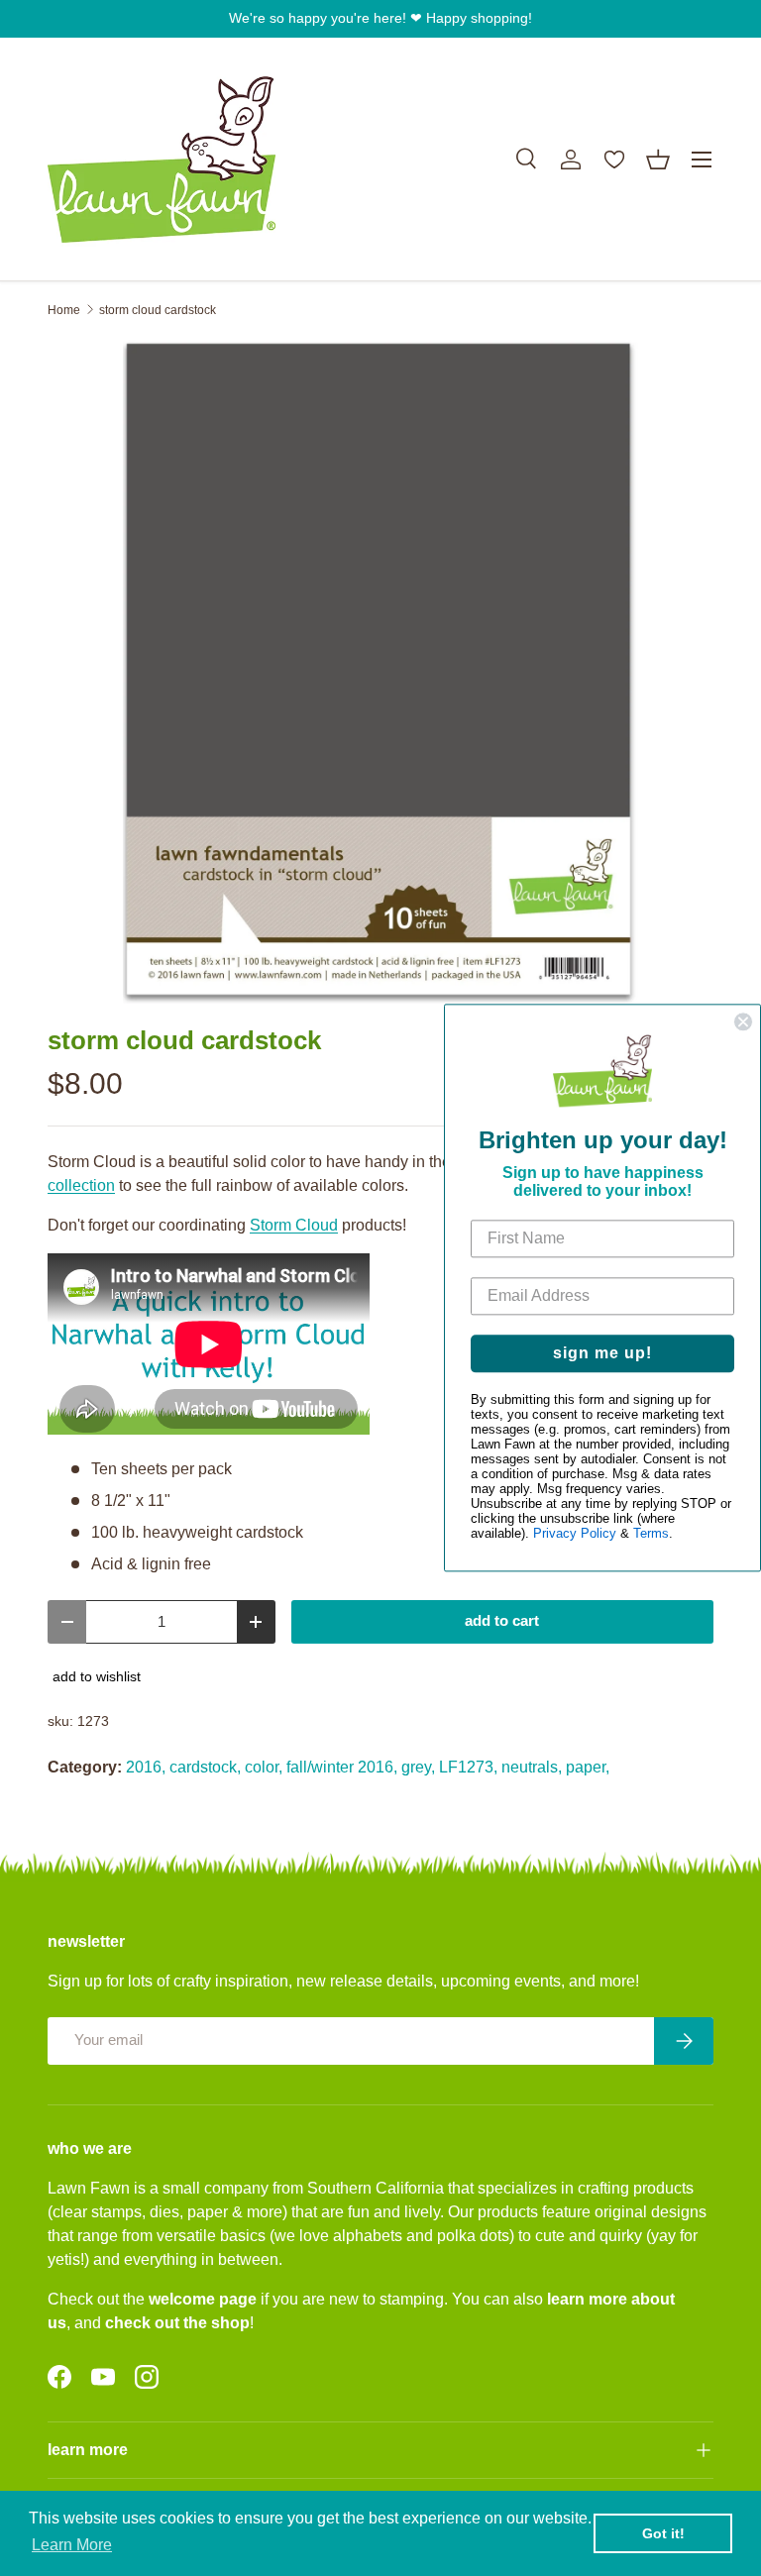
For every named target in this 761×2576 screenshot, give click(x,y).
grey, (418, 1767)
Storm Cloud (294, 1225)
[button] (658, 160)
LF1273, (468, 1767)
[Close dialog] (743, 1021)
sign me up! (602, 1354)
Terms (651, 1534)
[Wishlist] (614, 160)
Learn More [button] (72, 2545)
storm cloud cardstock (158, 310)
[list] (380, 672)
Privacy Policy (575, 1534)
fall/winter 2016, (342, 1767)
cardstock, (205, 1767)
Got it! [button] (663, 2533)
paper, (588, 1767)
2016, (146, 1767)
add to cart (502, 1621)
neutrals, (532, 1767)
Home (64, 310)
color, (264, 1767)
